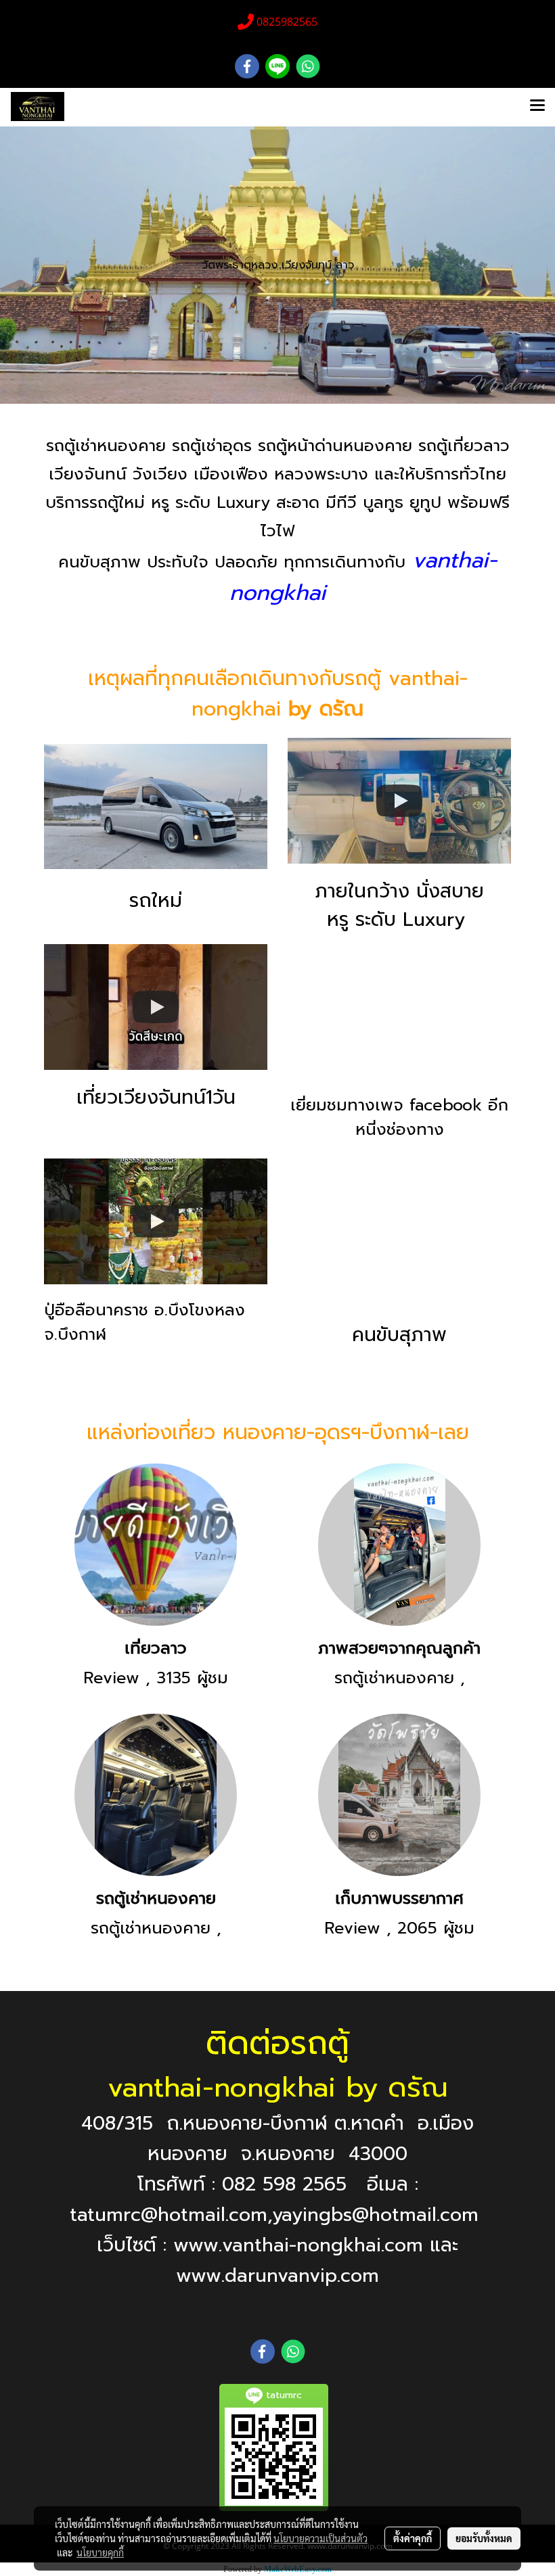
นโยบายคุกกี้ (100, 2552)
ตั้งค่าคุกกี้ (413, 2538)
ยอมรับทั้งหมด (484, 2538)
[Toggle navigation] (537, 107)
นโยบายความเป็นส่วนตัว (320, 2538)
